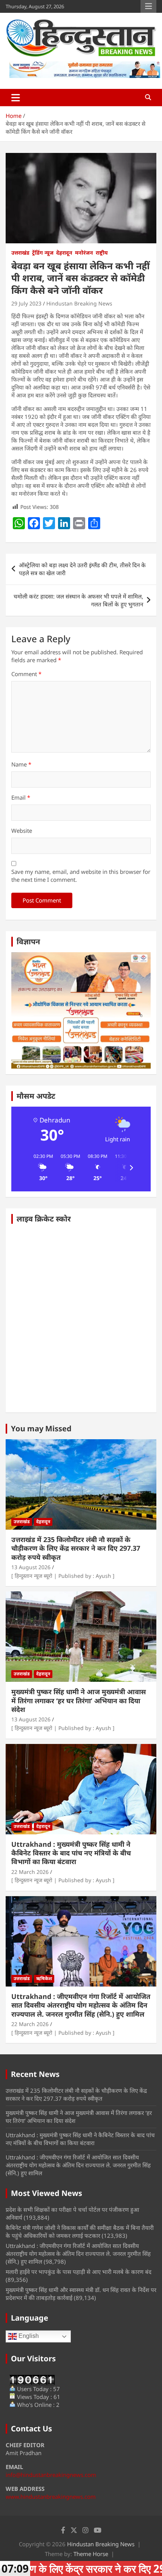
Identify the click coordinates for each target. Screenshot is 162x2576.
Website (22, 831)
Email (21, 797)
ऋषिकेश (44, 1978)
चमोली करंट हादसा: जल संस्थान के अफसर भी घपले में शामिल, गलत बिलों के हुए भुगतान (78, 600)
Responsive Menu (148, 6)
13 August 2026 (31, 1567)
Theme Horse (91, 2554)
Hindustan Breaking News (79, 303)
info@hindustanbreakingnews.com (51, 2475)
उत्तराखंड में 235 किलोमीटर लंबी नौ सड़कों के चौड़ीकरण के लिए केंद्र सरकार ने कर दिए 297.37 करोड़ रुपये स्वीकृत (76, 1548)
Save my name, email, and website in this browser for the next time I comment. (81, 876)
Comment (26, 674)
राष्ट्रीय (102, 253)
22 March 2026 (30, 1872)
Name (21, 764)
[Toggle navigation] (16, 98)
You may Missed (41, 1428)
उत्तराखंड (20, 253)
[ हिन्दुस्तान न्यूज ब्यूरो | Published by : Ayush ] (63, 1576)
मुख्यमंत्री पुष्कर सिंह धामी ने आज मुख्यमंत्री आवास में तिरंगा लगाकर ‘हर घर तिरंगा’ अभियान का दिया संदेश (79, 1700)
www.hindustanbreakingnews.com (51, 2497)
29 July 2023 (26, 303)
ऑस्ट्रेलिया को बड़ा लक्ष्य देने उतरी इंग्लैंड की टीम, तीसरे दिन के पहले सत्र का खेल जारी (82, 569)
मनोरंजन (84, 253)
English (28, 2336)
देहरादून (64, 253)
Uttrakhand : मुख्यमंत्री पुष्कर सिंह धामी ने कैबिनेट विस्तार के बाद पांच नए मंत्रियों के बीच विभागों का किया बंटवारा (71, 1853)
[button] (41, 1168)
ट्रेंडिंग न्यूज (43, 253)
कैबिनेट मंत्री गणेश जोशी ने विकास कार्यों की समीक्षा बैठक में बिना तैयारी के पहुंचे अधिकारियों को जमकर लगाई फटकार (80, 2232)
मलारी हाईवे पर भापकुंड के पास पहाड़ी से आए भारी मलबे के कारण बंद (79, 2272)
